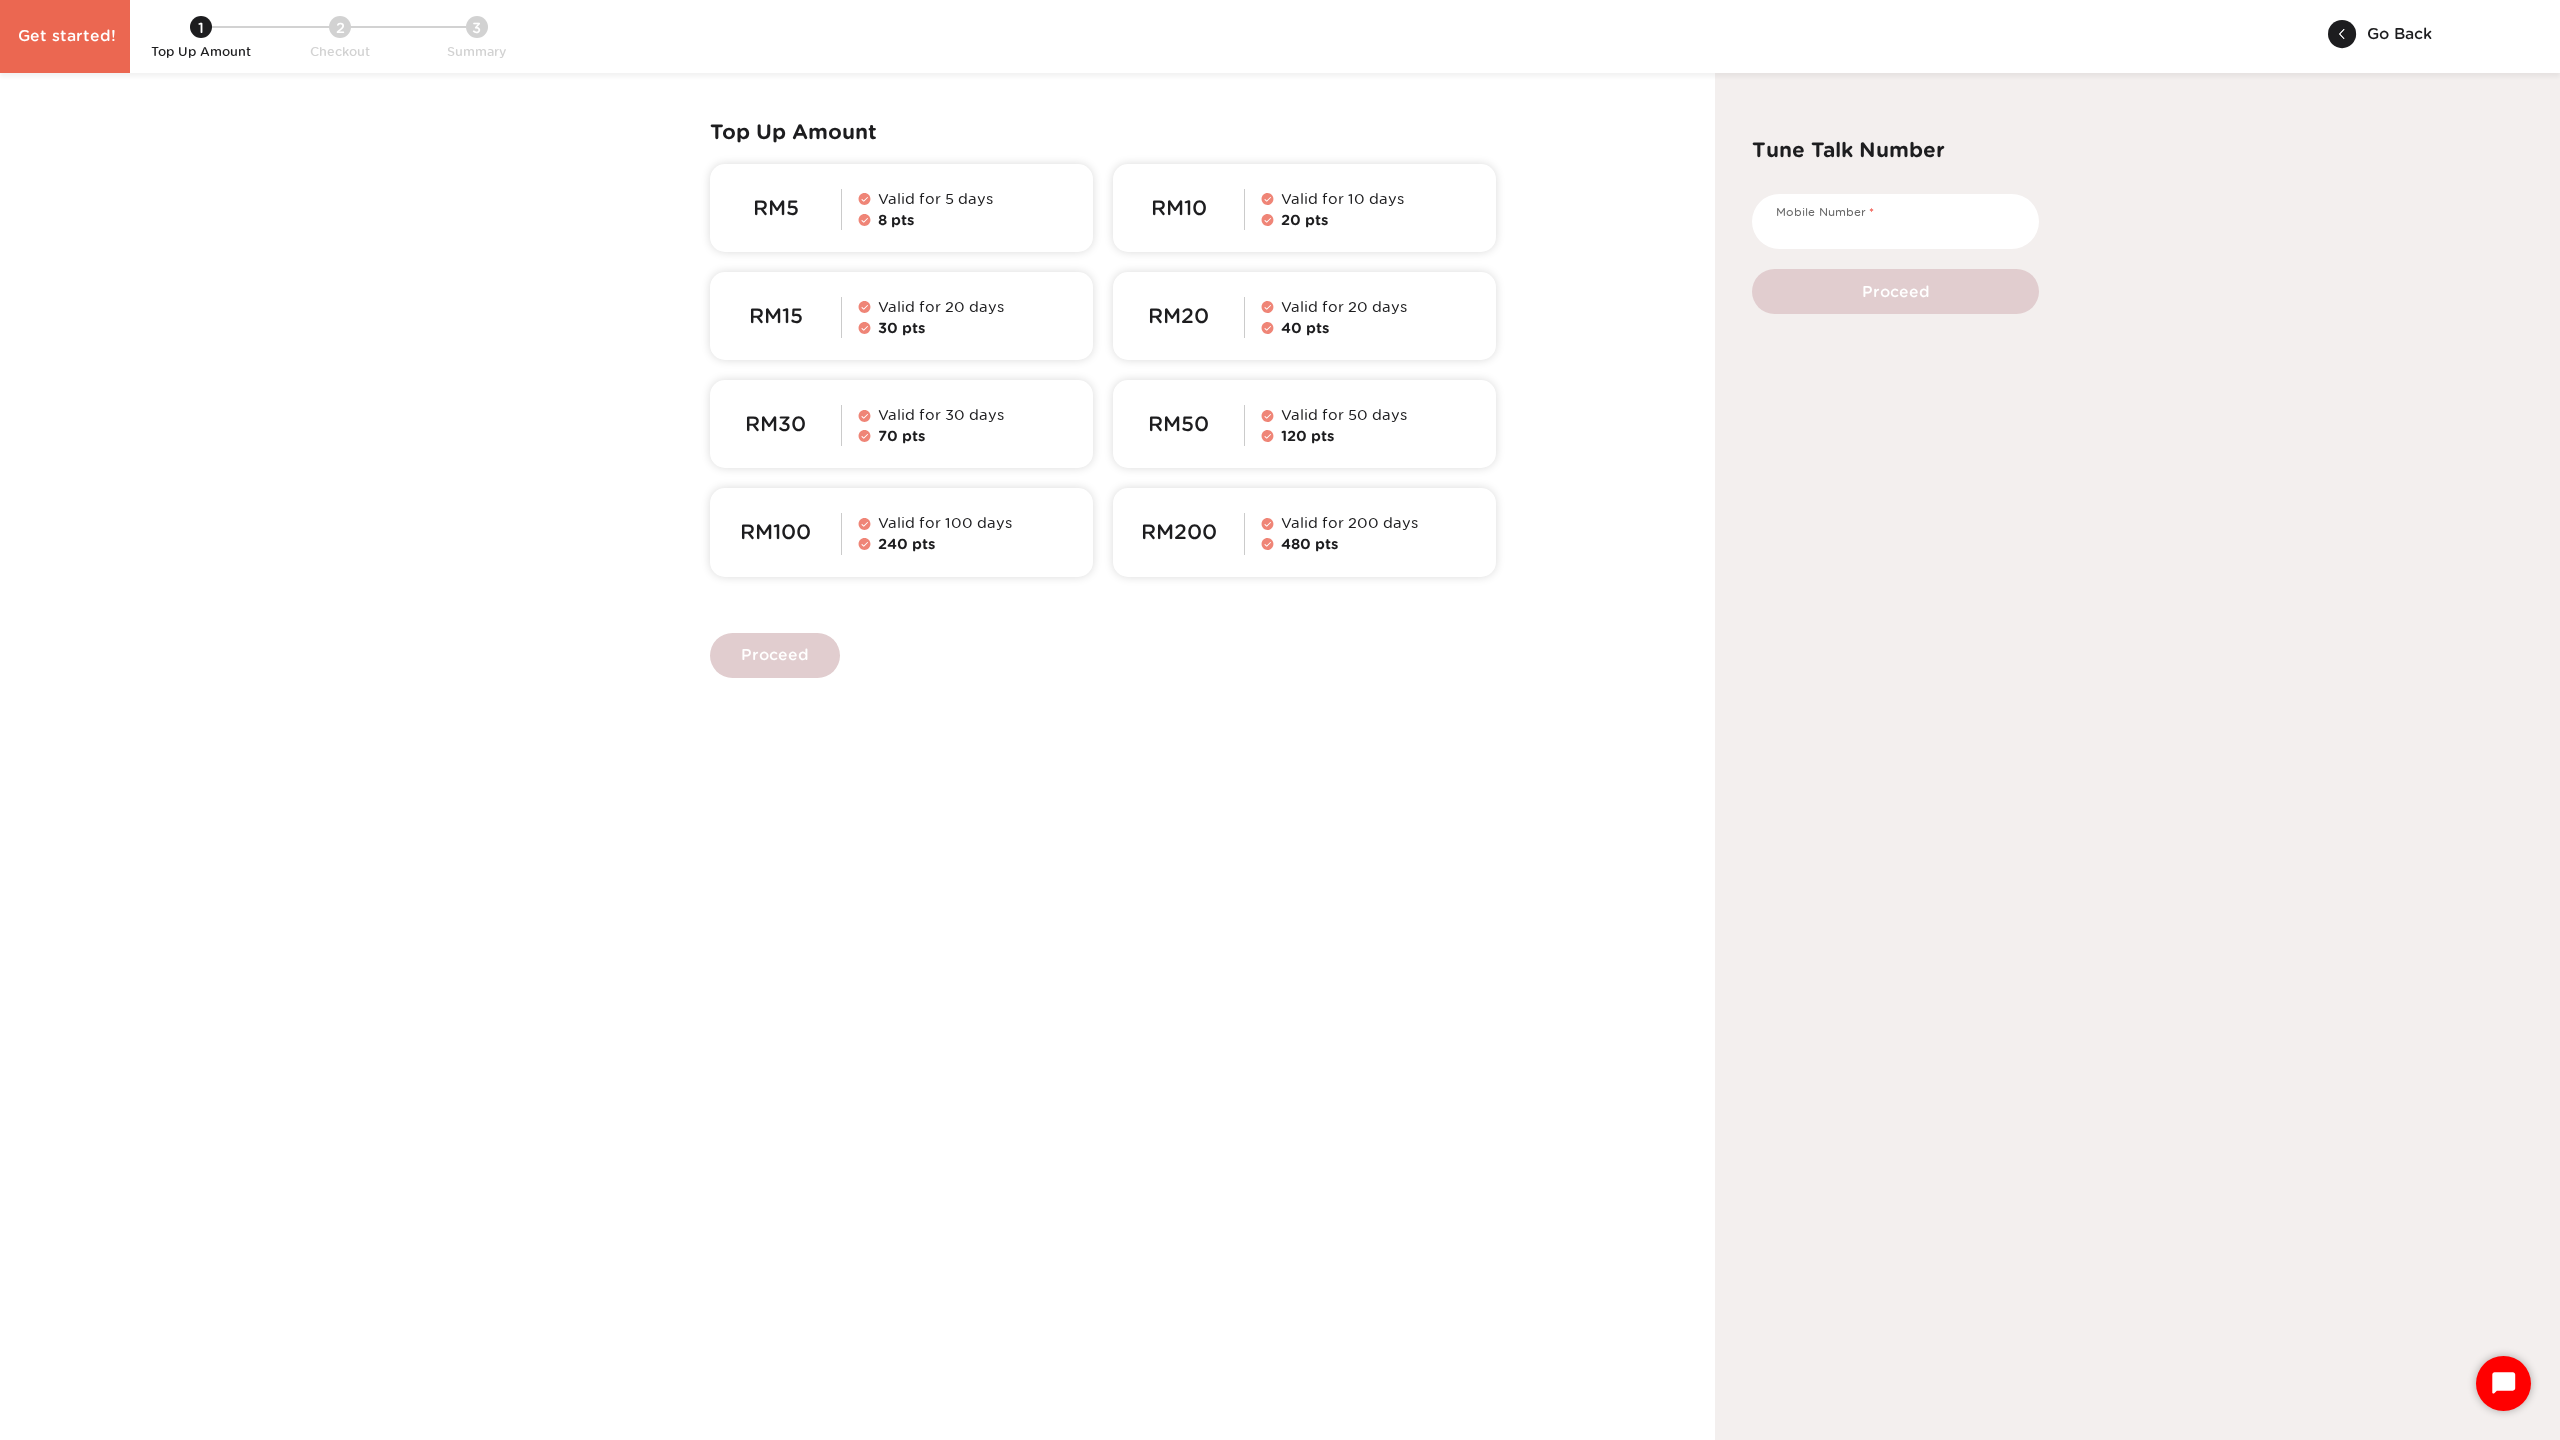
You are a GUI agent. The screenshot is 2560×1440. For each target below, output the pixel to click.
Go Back (2399, 34)
